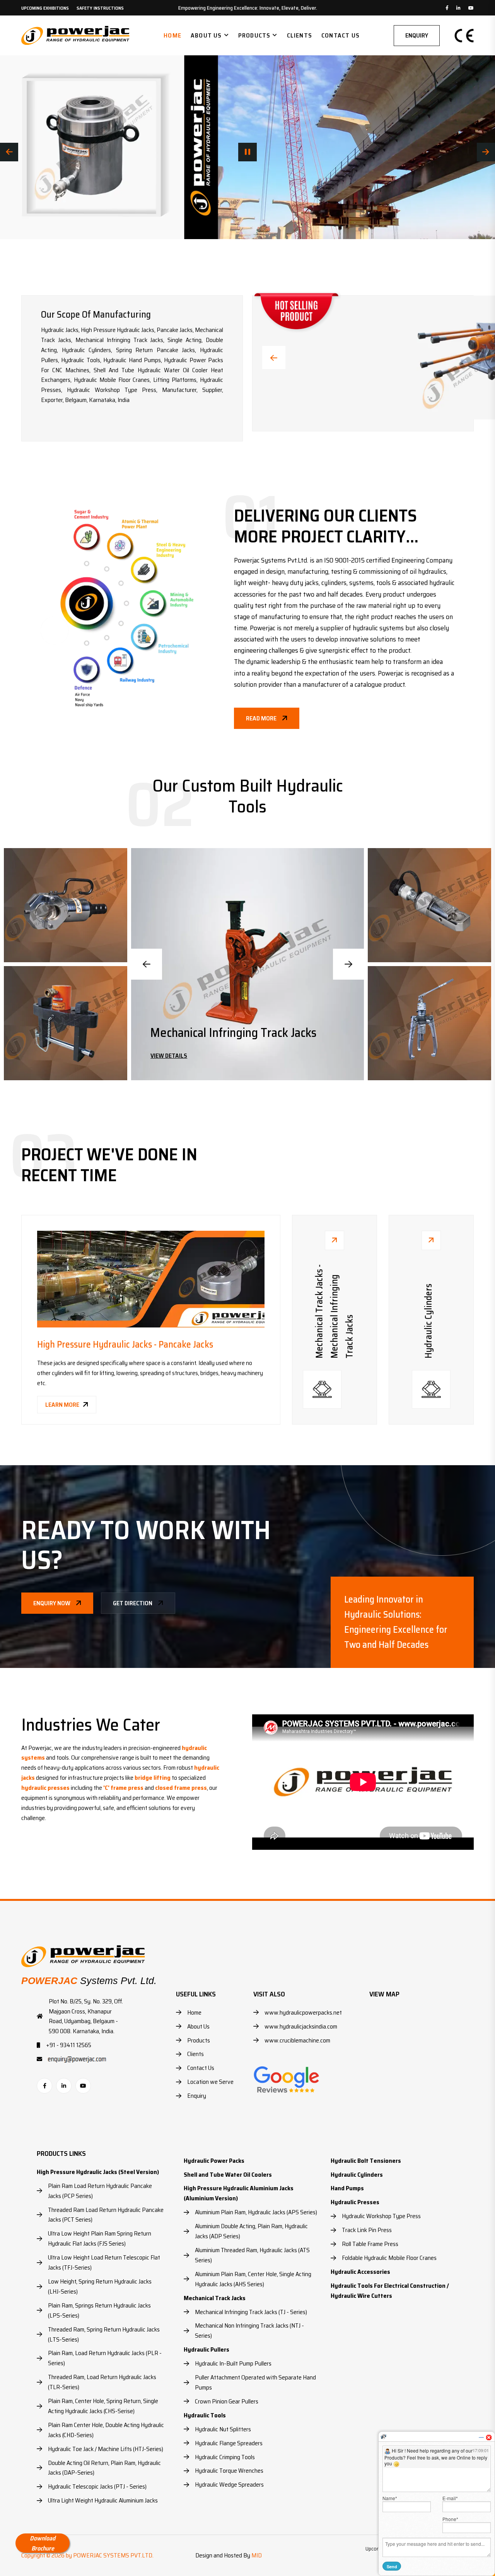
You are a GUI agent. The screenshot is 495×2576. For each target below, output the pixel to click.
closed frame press (181, 1788)
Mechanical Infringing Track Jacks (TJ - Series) (251, 2312)
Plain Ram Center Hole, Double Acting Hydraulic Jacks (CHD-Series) (106, 2430)
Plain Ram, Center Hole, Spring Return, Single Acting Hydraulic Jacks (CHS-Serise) (103, 2406)
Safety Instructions (100, 8)
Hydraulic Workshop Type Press (381, 2216)
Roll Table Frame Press (370, 2244)
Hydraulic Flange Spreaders (229, 2443)
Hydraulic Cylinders (199, 1033)
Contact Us (341, 35)
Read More (261, 718)
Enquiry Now (52, 1603)
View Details (169, 1056)
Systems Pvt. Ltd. (89, 1981)
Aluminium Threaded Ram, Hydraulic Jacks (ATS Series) (252, 2255)
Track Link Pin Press (367, 2230)
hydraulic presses (45, 1788)
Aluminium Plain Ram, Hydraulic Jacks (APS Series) (256, 2212)
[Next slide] (348, 964)
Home (172, 35)
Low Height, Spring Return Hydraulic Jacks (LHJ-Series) (100, 2286)
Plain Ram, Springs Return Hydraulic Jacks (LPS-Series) (99, 2310)
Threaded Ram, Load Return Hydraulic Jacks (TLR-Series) (102, 2382)
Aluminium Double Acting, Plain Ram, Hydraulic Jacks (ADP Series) (251, 2231)
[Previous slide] (147, 964)
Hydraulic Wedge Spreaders (229, 2484)
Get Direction (133, 1603)
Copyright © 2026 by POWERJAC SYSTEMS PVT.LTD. (87, 2555)
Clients (300, 35)
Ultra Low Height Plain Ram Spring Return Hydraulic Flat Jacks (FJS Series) (100, 2238)
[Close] (489, 2437)
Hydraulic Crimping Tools (225, 2457)
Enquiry (417, 35)
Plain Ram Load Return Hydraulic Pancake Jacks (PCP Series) (100, 2191)
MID (257, 2555)
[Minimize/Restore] (481, 2437)
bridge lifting (153, 1778)
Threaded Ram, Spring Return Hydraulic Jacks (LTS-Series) (104, 2334)
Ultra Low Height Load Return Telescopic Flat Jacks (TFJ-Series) (104, 2262)
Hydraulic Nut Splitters (223, 2429)
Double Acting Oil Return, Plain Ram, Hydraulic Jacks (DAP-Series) (104, 2468)
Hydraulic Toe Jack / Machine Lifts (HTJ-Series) (106, 2449)
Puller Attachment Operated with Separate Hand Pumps (255, 2382)
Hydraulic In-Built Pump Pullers (233, 2363)
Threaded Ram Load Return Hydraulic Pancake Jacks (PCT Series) (106, 2215)
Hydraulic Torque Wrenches (229, 2471)
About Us (206, 35)
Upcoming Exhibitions (45, 8)
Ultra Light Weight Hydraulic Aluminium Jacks (103, 2500)
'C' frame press (123, 1788)
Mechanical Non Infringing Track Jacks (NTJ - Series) (249, 2331)
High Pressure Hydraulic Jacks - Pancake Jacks (125, 1344)
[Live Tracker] (384, 2436)
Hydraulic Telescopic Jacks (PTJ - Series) (97, 2486)
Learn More (62, 1405)
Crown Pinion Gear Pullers (227, 2401)
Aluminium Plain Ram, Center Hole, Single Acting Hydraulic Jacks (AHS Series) (253, 2279)
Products (254, 35)
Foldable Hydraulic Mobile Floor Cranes (389, 2258)
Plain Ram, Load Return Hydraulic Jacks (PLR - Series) (105, 2358)
